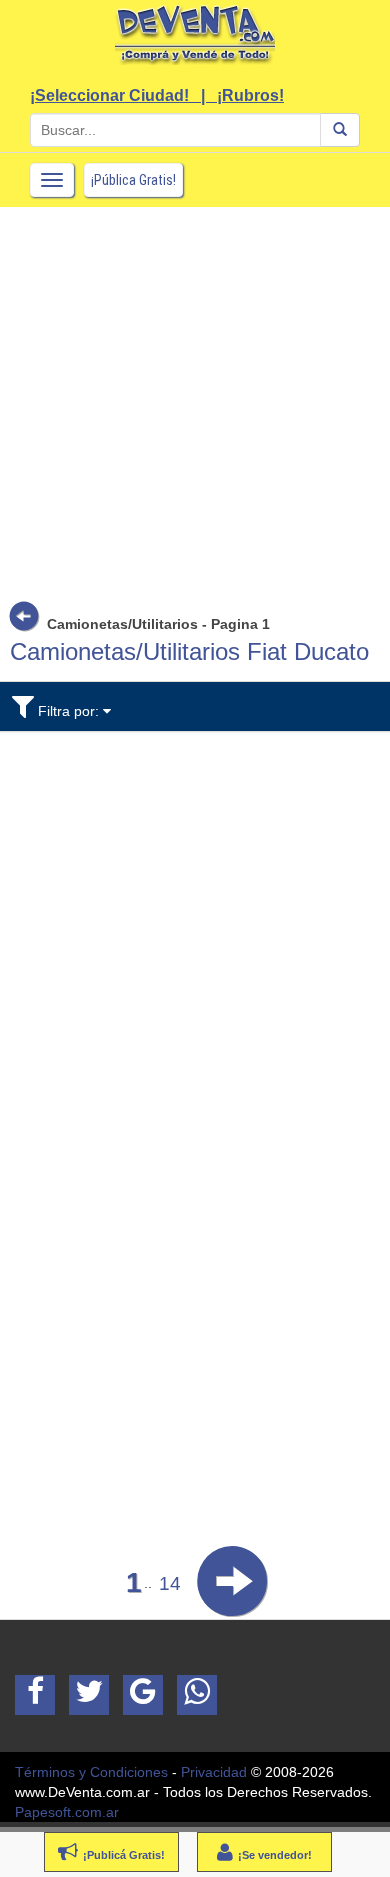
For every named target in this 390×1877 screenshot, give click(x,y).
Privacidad (214, 1772)
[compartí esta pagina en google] (143, 1695)
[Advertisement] (195, 402)
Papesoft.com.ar (67, 1812)
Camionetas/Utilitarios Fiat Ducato (189, 651)
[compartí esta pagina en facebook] (35, 1695)
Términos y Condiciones (91, 1772)
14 (170, 1583)
